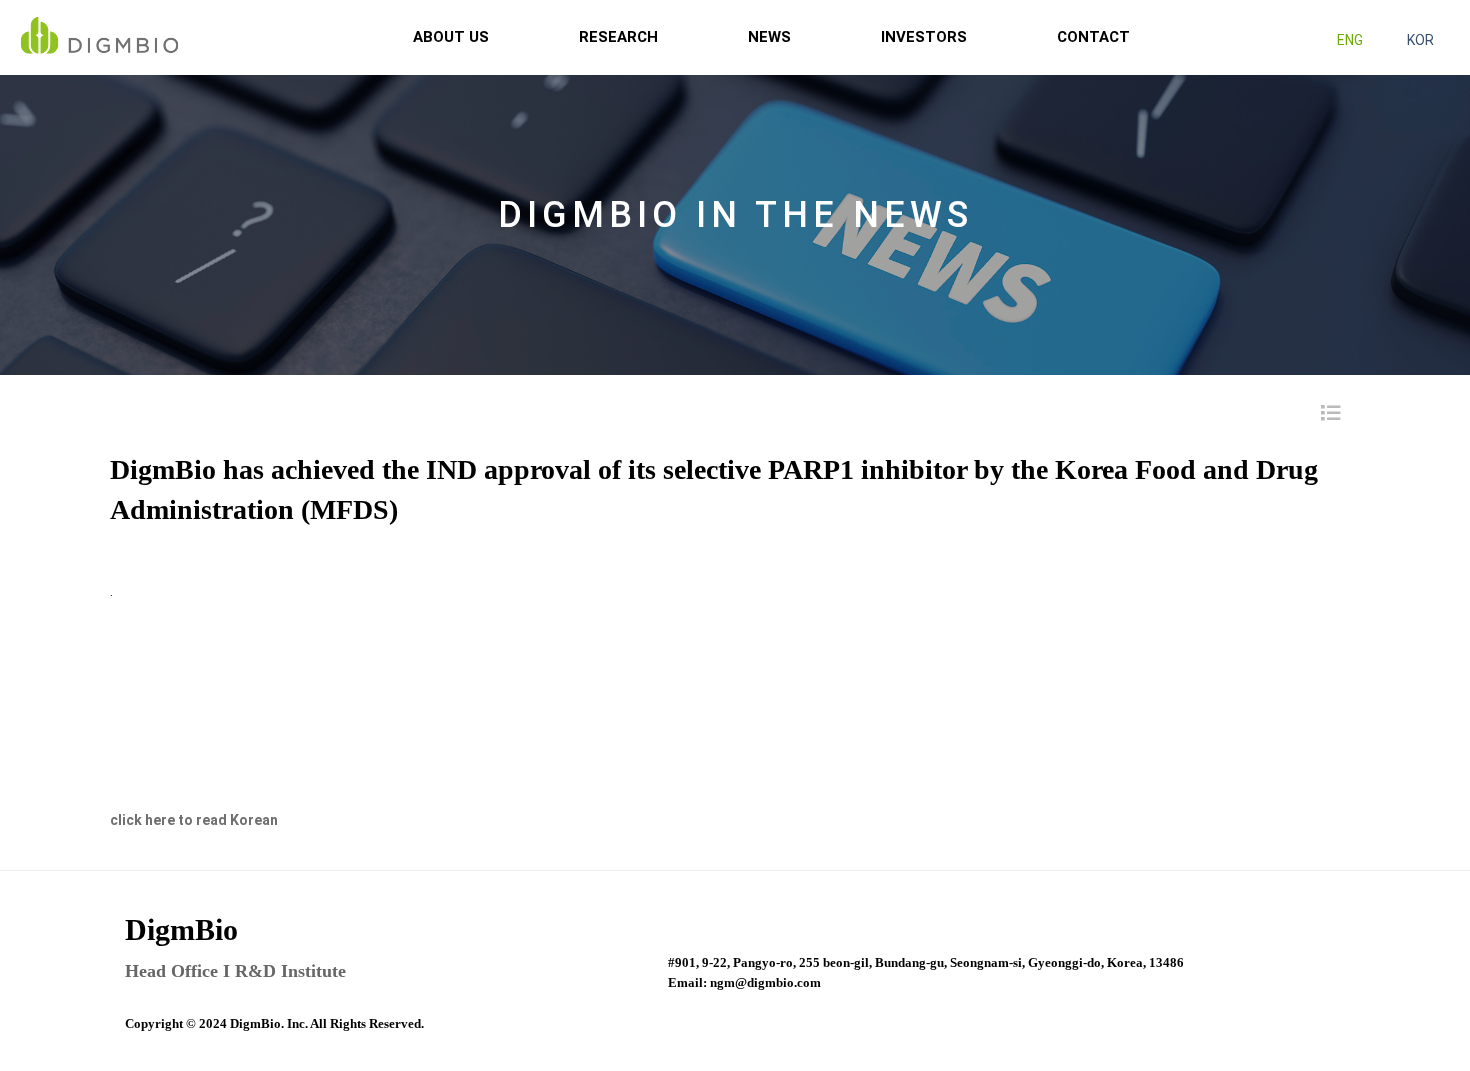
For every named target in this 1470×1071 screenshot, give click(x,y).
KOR (1420, 40)
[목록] (1328, 412)
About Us (451, 37)
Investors (924, 37)
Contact (1093, 37)
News (769, 37)
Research (618, 37)
